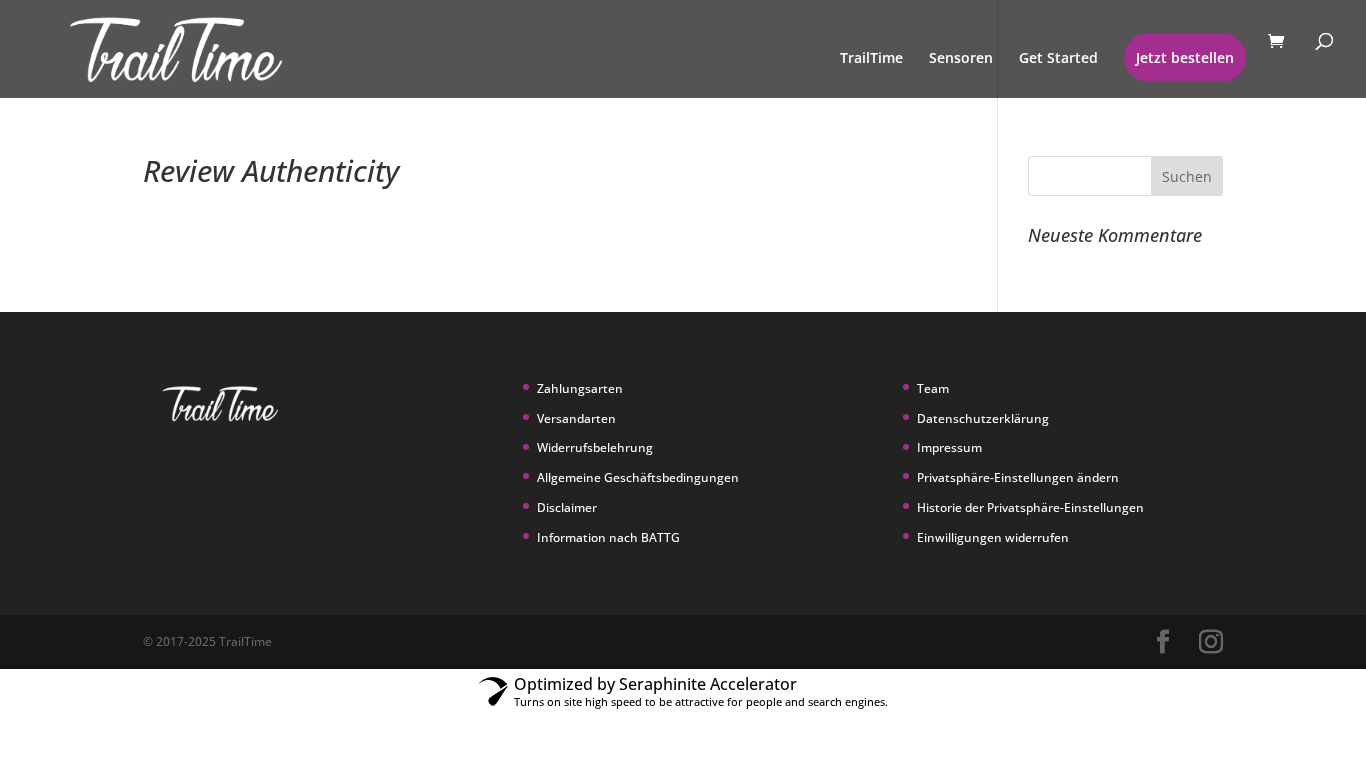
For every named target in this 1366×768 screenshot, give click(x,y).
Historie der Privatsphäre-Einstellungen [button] (1030, 507)
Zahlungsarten (580, 388)
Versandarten (576, 418)
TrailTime (871, 59)
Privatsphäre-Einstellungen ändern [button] (1018, 477)
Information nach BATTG (608, 537)
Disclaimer (567, 507)
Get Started (1058, 59)
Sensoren (961, 59)
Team (933, 388)
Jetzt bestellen (1185, 57)
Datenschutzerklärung (983, 418)
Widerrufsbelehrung (595, 447)
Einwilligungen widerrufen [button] (993, 537)
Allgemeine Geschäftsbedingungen (638, 477)
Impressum (949, 447)
